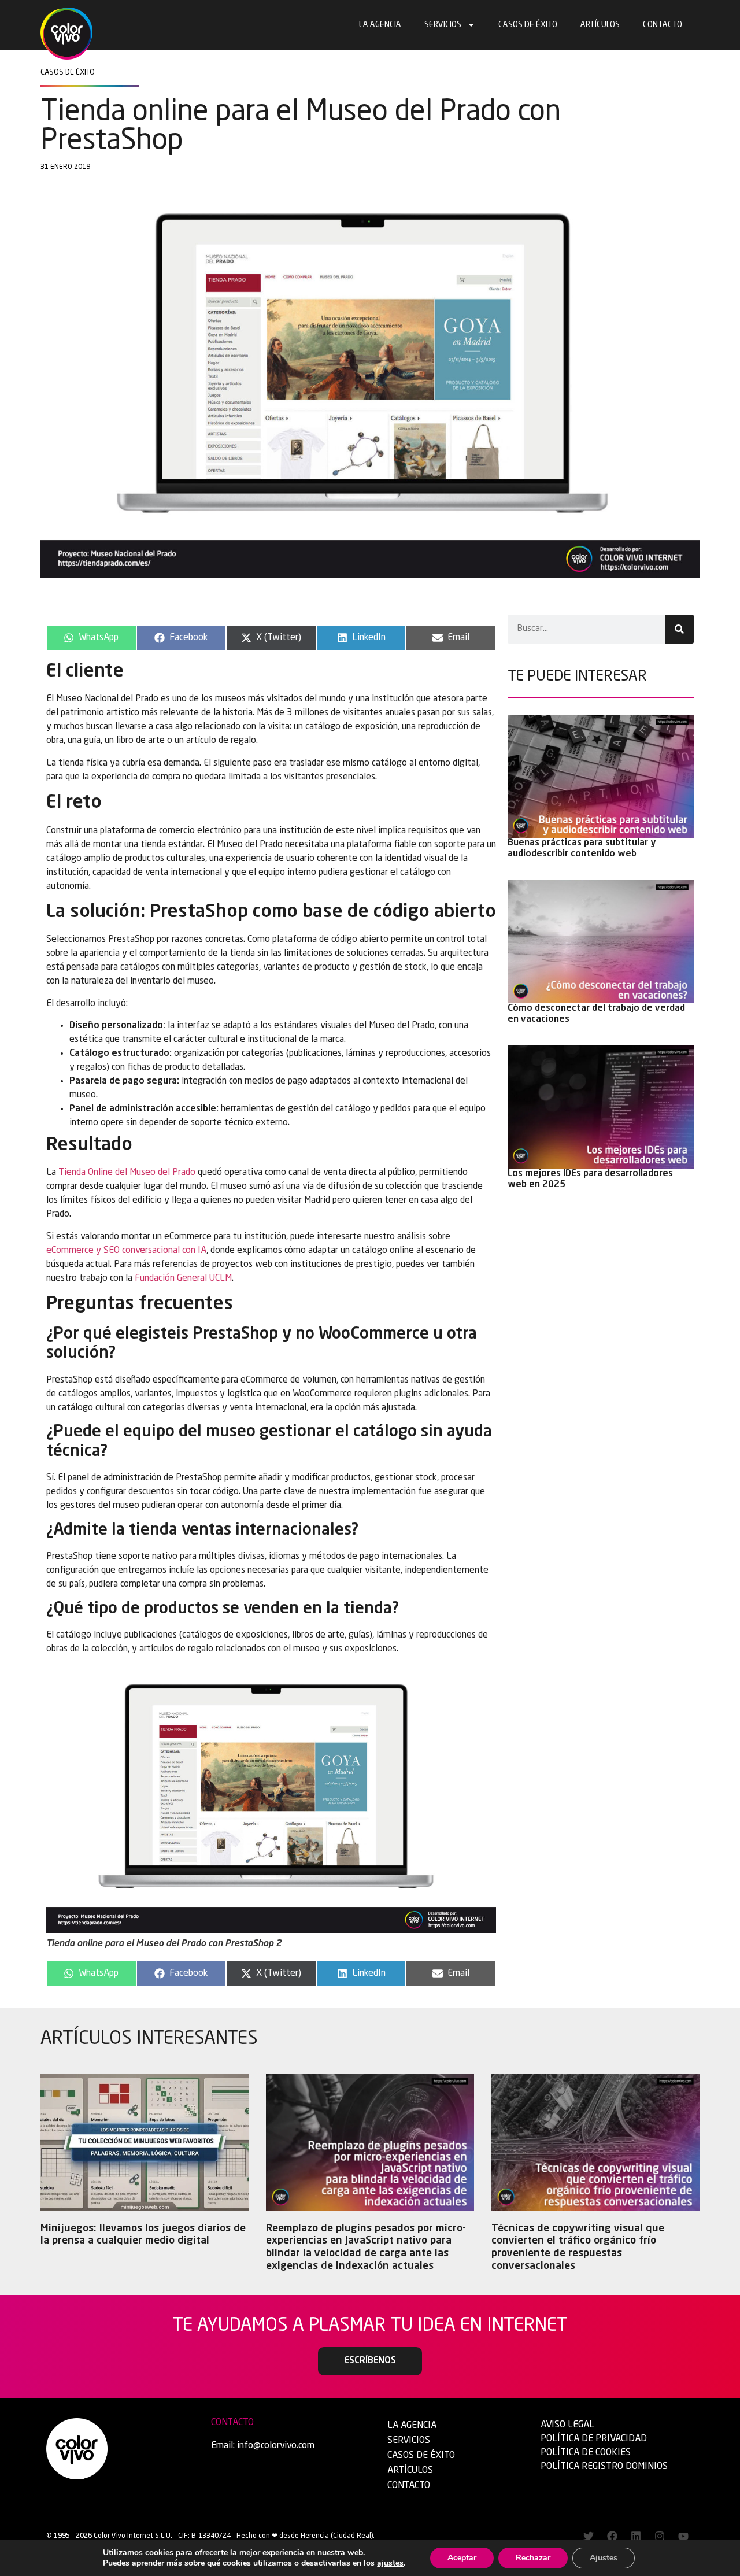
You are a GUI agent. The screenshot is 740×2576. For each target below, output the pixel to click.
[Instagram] (660, 2536)
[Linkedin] (636, 2536)
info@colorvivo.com (276, 2446)
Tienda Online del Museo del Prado (127, 1173)
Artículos (600, 25)
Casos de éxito (528, 25)
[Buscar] (679, 629)
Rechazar (533, 2558)
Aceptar (462, 2558)
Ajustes (604, 2558)
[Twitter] (589, 2536)
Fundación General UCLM (183, 1278)
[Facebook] (612, 2536)
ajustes (390, 2563)
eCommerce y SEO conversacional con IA (126, 1251)
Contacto (663, 25)
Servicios (443, 25)
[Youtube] (683, 2536)
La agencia (380, 25)
